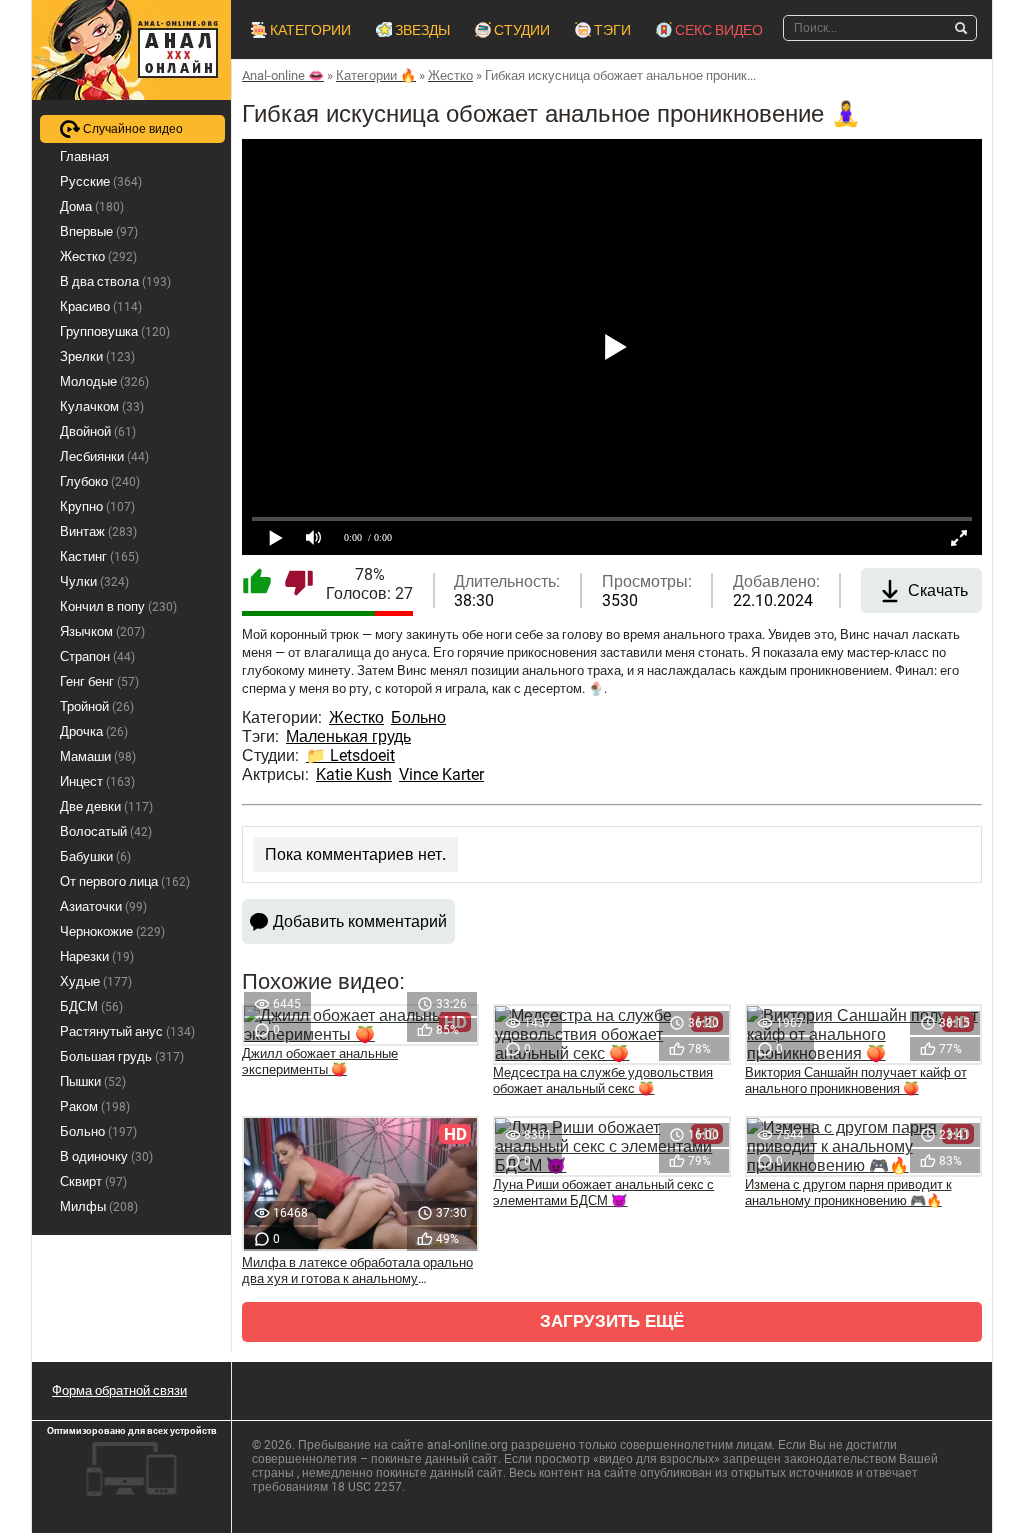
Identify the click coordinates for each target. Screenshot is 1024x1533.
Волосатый (106, 831)
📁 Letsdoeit (350, 755)
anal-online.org (467, 1445)
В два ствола (115, 281)
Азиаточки (103, 906)
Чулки (94, 581)
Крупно (97, 506)
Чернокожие (112, 931)
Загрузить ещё (612, 1321)
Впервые (99, 231)
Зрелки (97, 356)
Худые (96, 981)
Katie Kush (354, 774)
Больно (418, 717)
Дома (92, 206)
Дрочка (94, 731)
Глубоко (100, 481)
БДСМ (91, 1006)
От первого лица (125, 881)
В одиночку (106, 1156)
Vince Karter (441, 774)
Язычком (102, 631)
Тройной (97, 706)
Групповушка (115, 331)
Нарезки (97, 956)
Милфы (99, 1206)
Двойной (98, 431)
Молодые (104, 381)
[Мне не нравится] (299, 584)
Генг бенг (99, 681)
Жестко (356, 717)
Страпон (97, 656)
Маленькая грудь (348, 736)
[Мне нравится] (257, 584)
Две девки (106, 806)
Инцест (97, 781)
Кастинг (99, 556)
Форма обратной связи (119, 1390)
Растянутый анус (127, 1031)
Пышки (93, 1081)
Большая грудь (122, 1056)
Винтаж (98, 531)
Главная (84, 156)
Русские (101, 181)
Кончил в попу (118, 606)
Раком (95, 1106)
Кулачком (102, 406)
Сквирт (93, 1181)
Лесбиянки (104, 456)
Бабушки (95, 856)
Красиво (101, 306)
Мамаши (98, 756)
